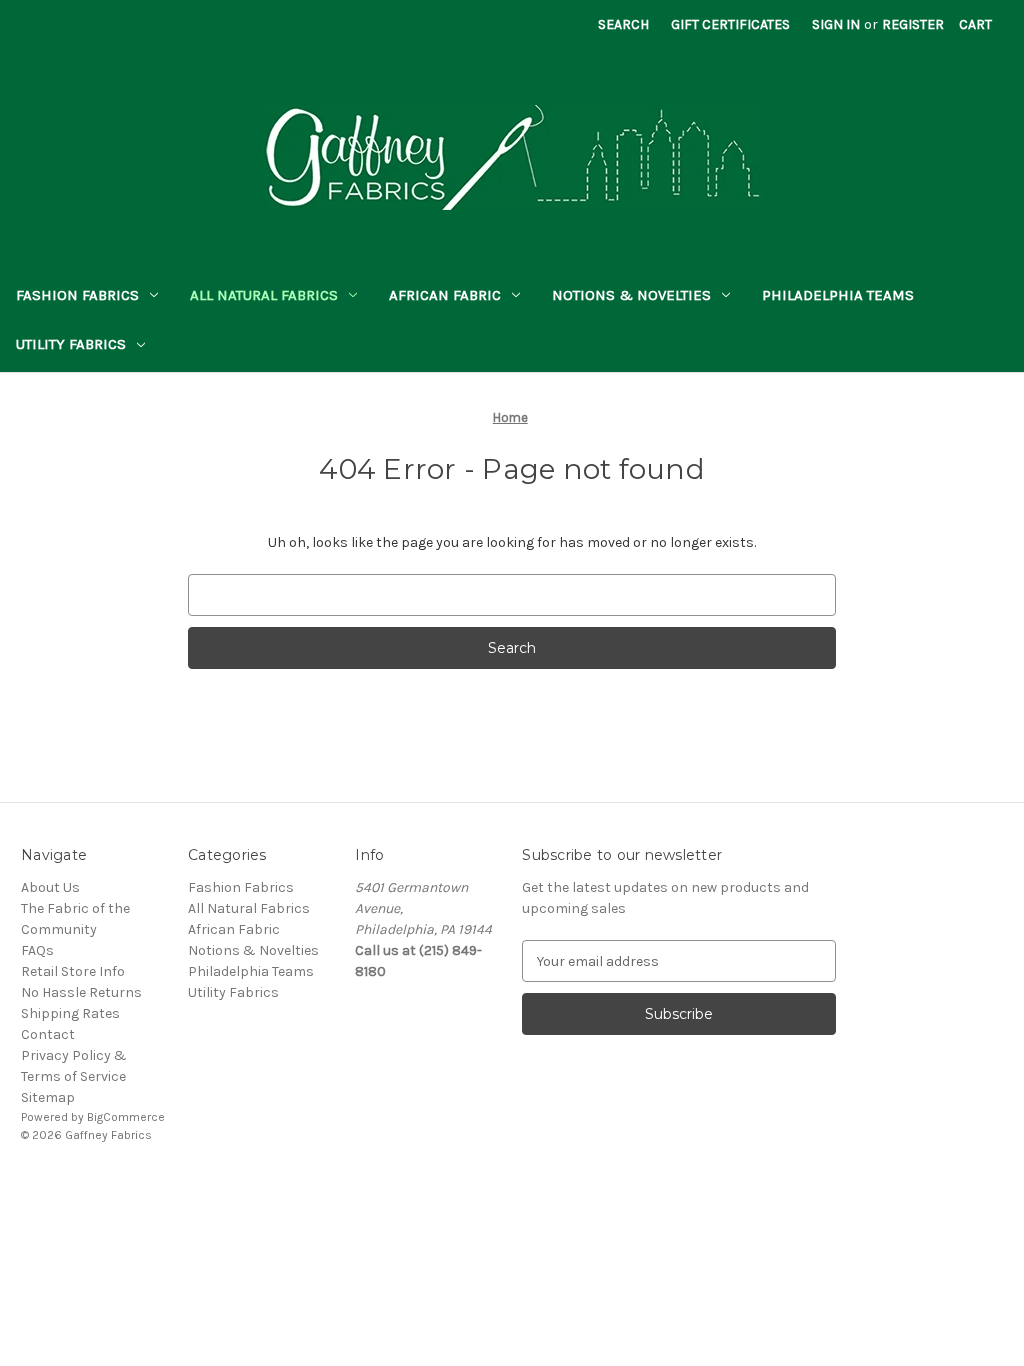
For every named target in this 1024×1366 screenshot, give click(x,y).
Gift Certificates (730, 24)
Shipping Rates (70, 1013)
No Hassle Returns (81, 992)
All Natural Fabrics (264, 295)
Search (623, 24)
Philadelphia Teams (838, 295)
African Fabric (445, 295)
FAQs (37, 950)
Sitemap (48, 1097)
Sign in (836, 24)
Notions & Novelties (631, 295)
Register (913, 24)
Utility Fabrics (71, 344)
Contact (48, 1034)
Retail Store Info (73, 971)
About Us (50, 887)
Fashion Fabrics (77, 295)
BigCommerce (126, 1117)
